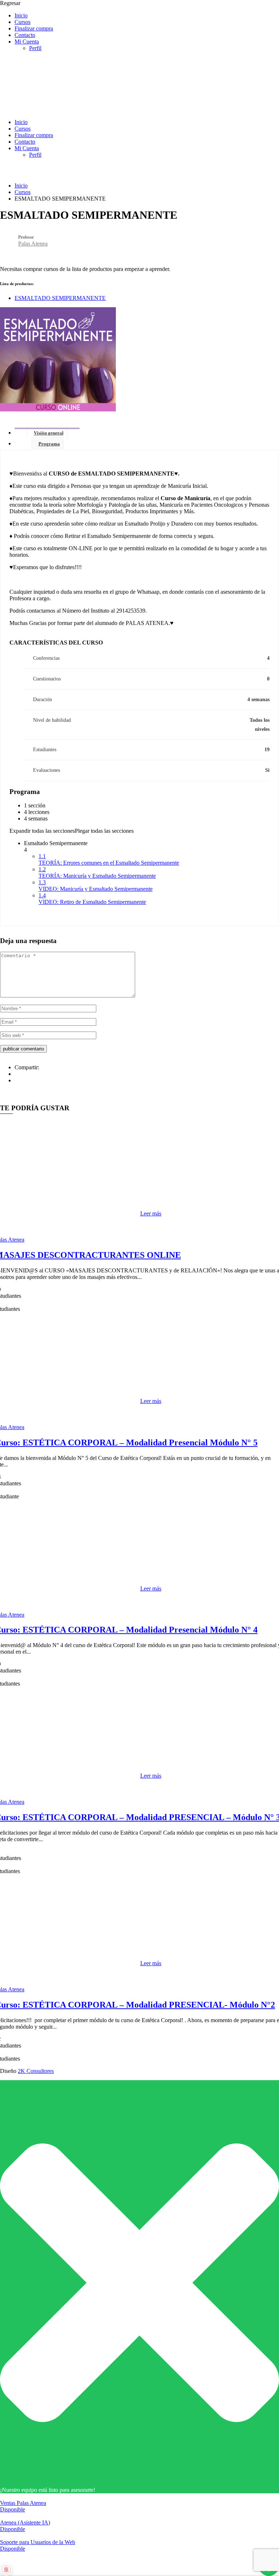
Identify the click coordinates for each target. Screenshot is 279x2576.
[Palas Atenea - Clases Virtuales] (54, 110)
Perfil (35, 48)
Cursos (23, 22)
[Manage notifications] (6, 2570)
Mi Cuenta (27, 42)
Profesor (26, 237)
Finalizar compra (34, 28)
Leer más (151, 1213)
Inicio (21, 15)
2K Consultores (36, 2071)
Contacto (25, 35)
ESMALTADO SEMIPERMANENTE (60, 298)
